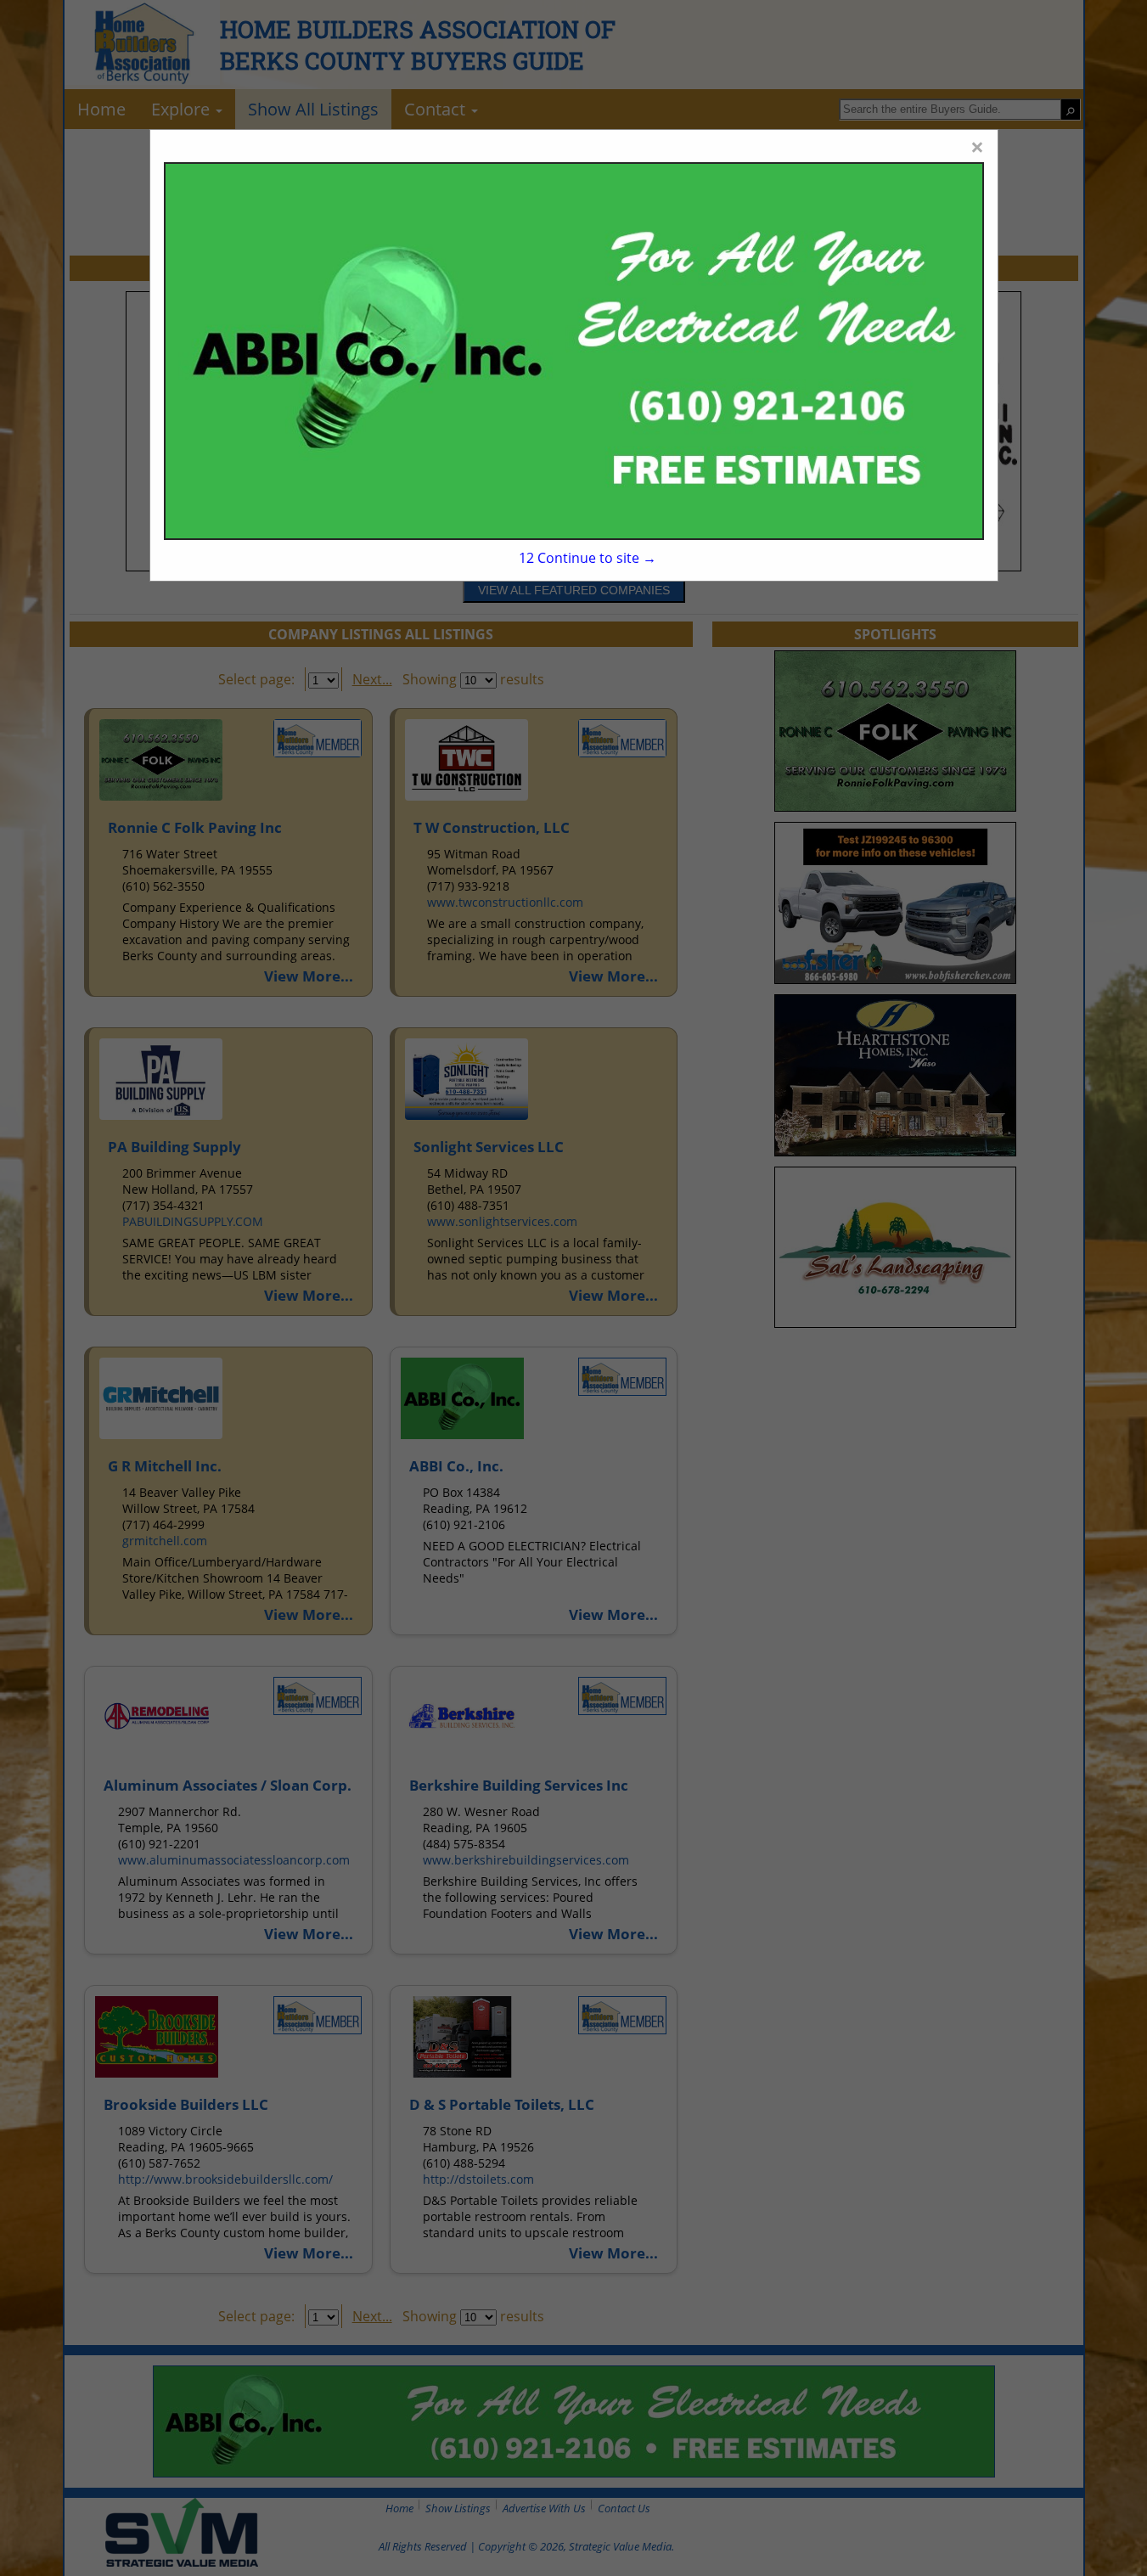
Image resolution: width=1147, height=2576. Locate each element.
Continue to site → (588, 558)
